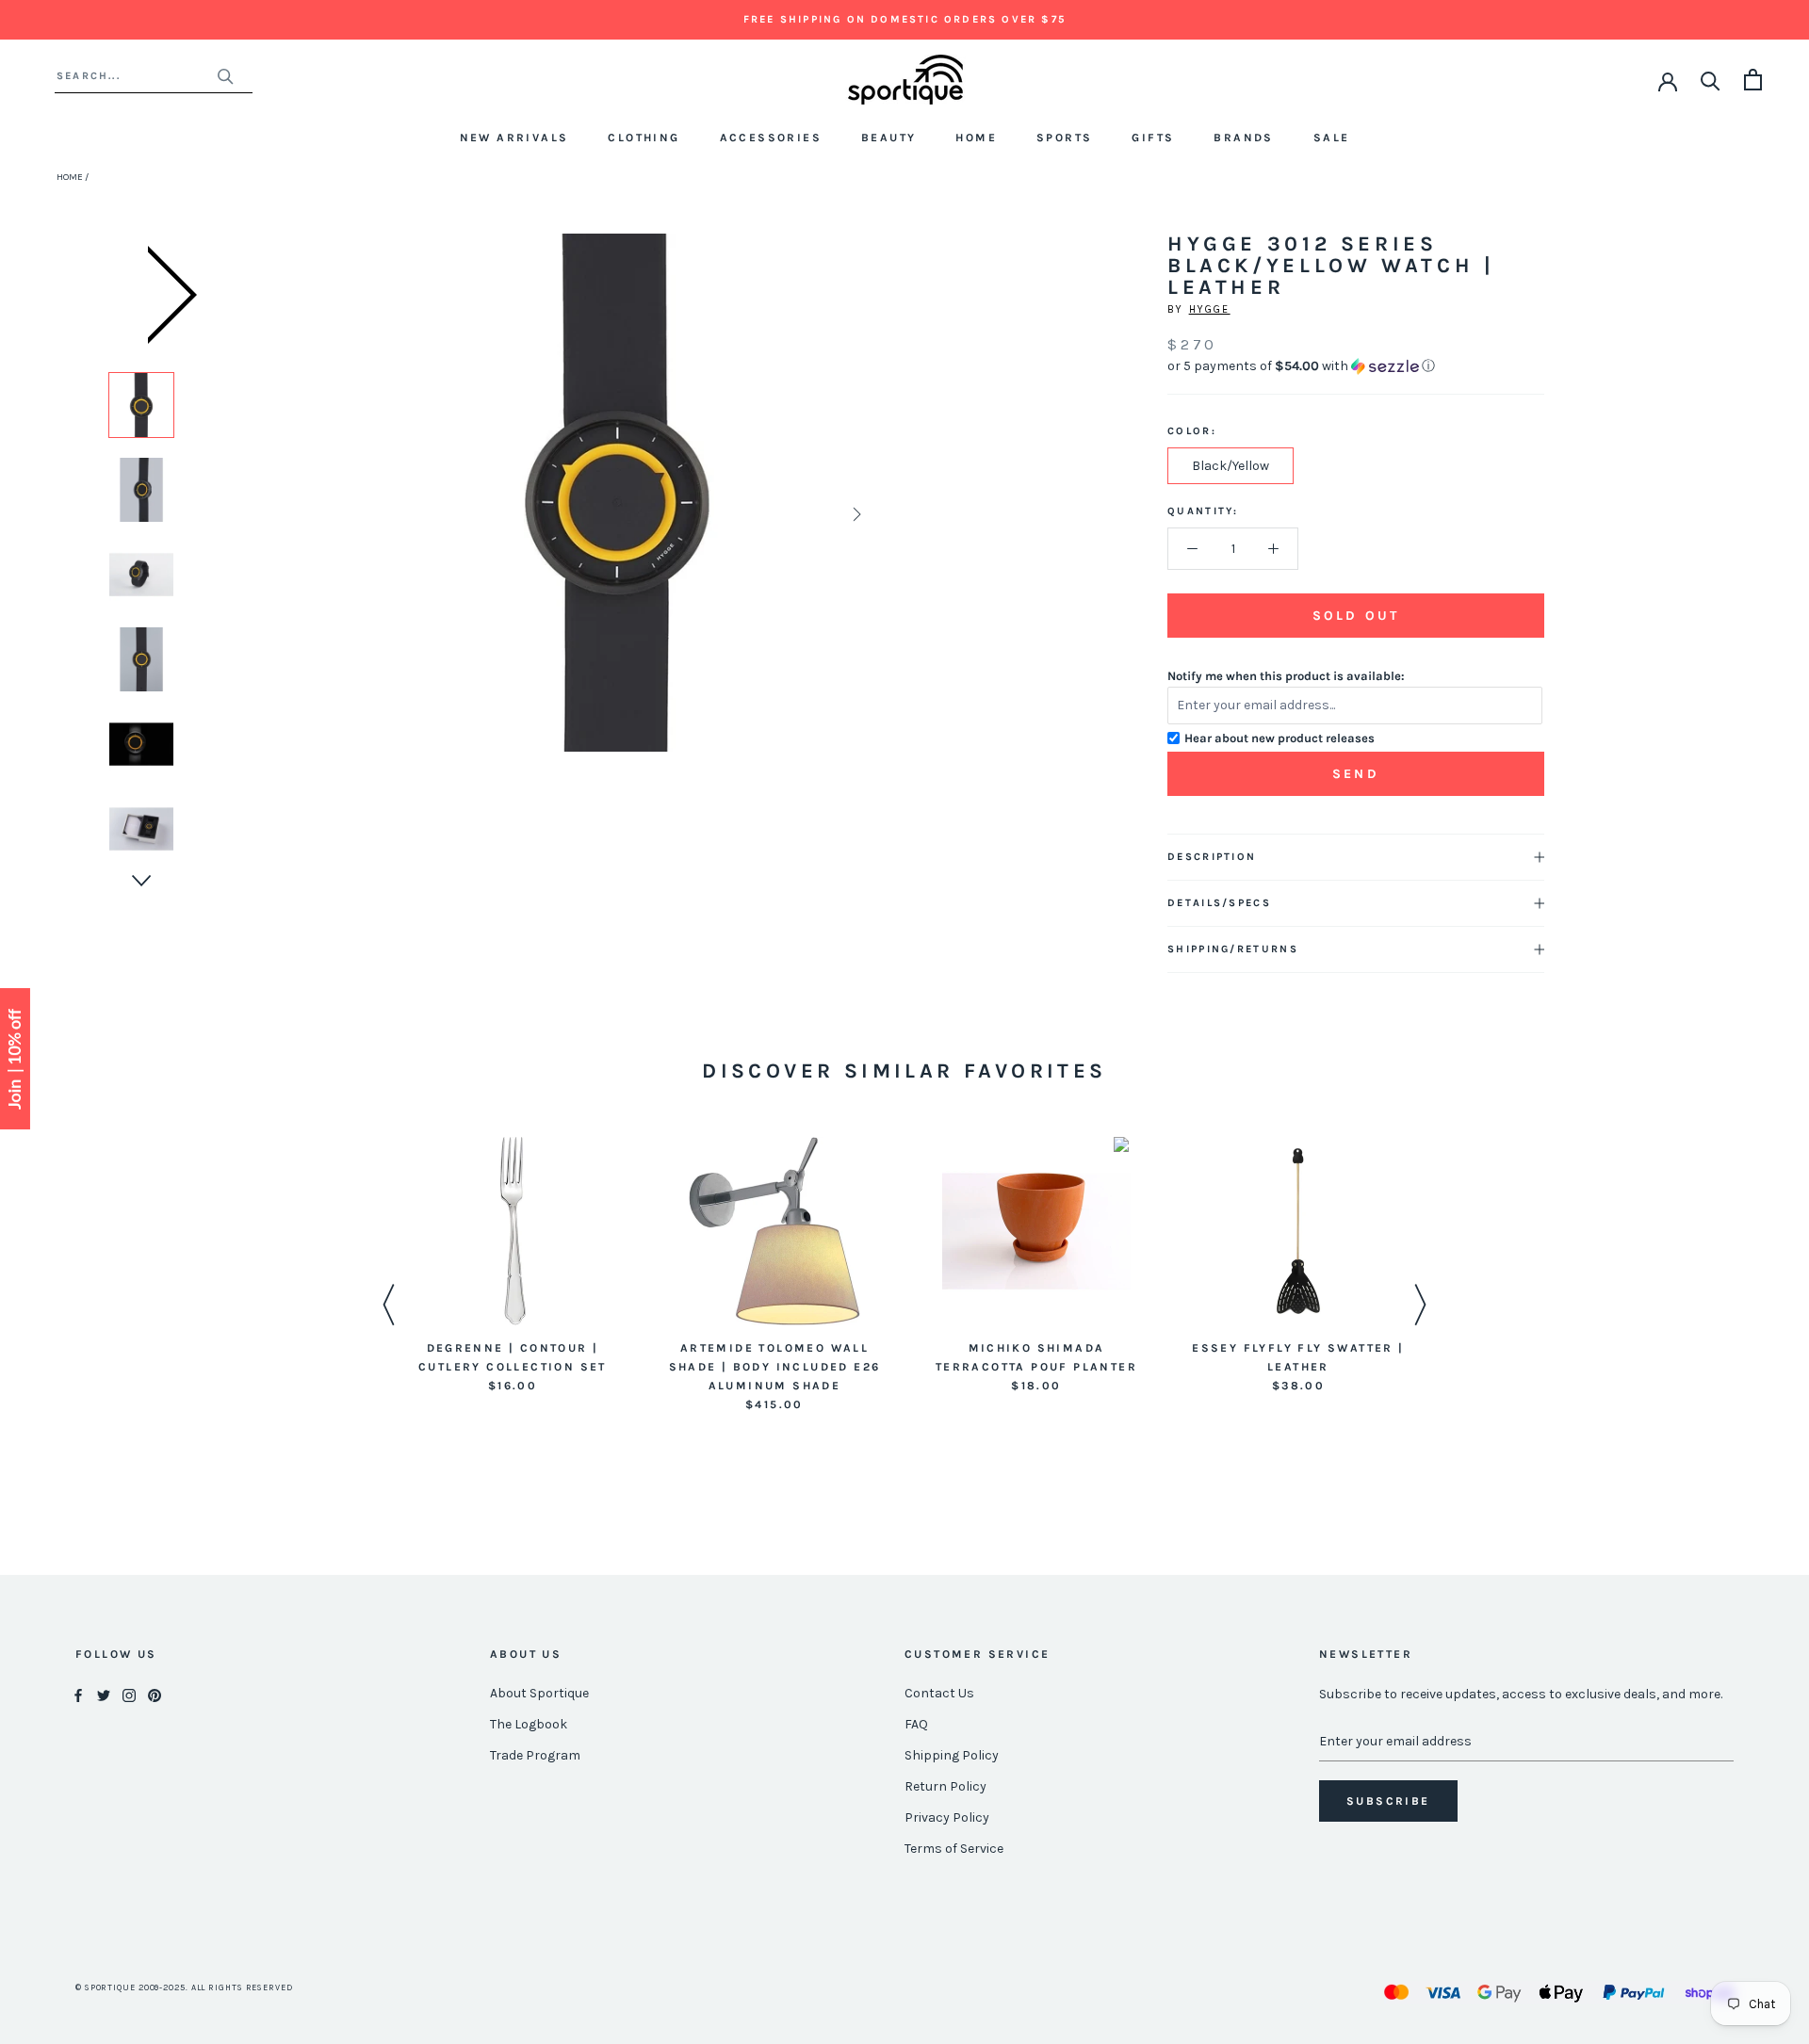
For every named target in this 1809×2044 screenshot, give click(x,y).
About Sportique (539, 1693)
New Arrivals (514, 138)
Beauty (888, 138)
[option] (141, 405)
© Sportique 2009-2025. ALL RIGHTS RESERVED (184, 1987)
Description (1212, 857)
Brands (1243, 138)
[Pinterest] (155, 1694)
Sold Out (1356, 616)
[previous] (379, 514)
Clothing (644, 138)
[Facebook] (78, 1694)
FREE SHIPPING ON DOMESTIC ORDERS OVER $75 (904, 19)
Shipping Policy (952, 1755)
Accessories (771, 138)
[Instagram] (129, 1694)
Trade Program (535, 1755)
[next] (855, 514)
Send (1356, 774)
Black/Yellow (1230, 466)
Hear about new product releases (1279, 738)
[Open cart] (1753, 80)
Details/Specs (1219, 903)
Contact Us (939, 1693)
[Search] (1711, 80)
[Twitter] (104, 1694)
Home (976, 138)
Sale (1332, 138)
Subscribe (1388, 1801)
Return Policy (945, 1786)
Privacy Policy (947, 1817)
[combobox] (136, 76)
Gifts (1153, 138)
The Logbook (529, 1724)
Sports (1064, 138)
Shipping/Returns (1233, 949)
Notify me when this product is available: (1286, 676)
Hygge (1210, 309)
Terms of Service (954, 1849)
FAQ (916, 1724)
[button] (1356, 366)
